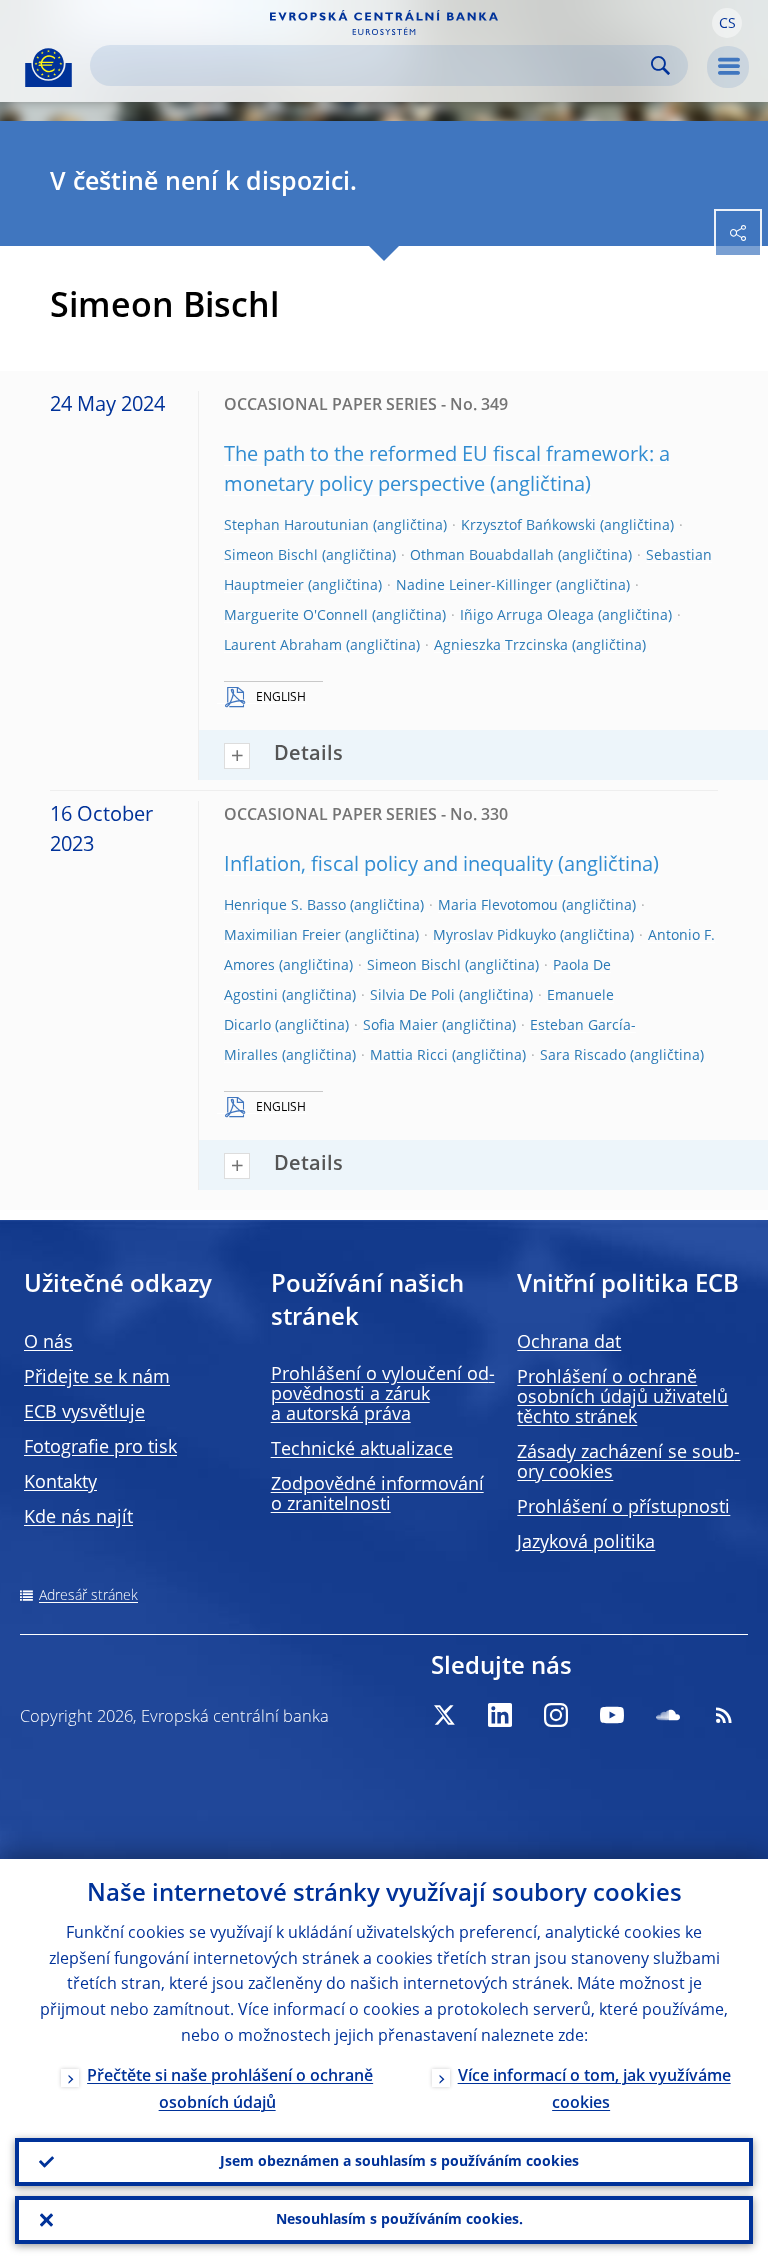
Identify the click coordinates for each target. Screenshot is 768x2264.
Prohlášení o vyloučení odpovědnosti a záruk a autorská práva (383, 1395)
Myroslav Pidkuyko (494, 936)
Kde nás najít (78, 1518)
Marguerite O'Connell (296, 616)
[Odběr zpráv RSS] (724, 1715)
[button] (727, 23)
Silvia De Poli (412, 996)
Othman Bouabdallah (482, 556)
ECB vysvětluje (84, 1413)
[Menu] (728, 67)
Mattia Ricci (409, 1056)
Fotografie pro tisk (100, 1448)
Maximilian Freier (282, 936)
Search (660, 65)
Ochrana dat (569, 1343)
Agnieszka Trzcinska (501, 646)
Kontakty (60, 1483)
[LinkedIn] (500, 1715)
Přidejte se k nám (97, 1378)
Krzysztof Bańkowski (528, 526)
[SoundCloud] (668, 1715)
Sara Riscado (583, 1056)
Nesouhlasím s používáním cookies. (399, 2220)
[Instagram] (556, 1715)
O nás (48, 1343)
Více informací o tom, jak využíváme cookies (594, 2090)
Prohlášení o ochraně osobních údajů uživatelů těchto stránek (622, 1398)
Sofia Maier (400, 1026)
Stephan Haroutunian (296, 526)
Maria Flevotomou (498, 906)
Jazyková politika (586, 1543)
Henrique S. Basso (285, 906)
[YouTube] (612, 1715)
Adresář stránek (88, 1596)
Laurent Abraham (283, 646)
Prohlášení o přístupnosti (623, 1508)
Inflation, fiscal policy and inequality (388, 866)
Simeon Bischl (271, 556)
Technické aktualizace (362, 1450)
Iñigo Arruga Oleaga (527, 616)
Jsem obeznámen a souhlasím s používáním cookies (399, 2162)
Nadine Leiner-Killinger (474, 586)
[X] (444, 1715)
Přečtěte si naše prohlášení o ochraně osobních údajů (230, 2090)
